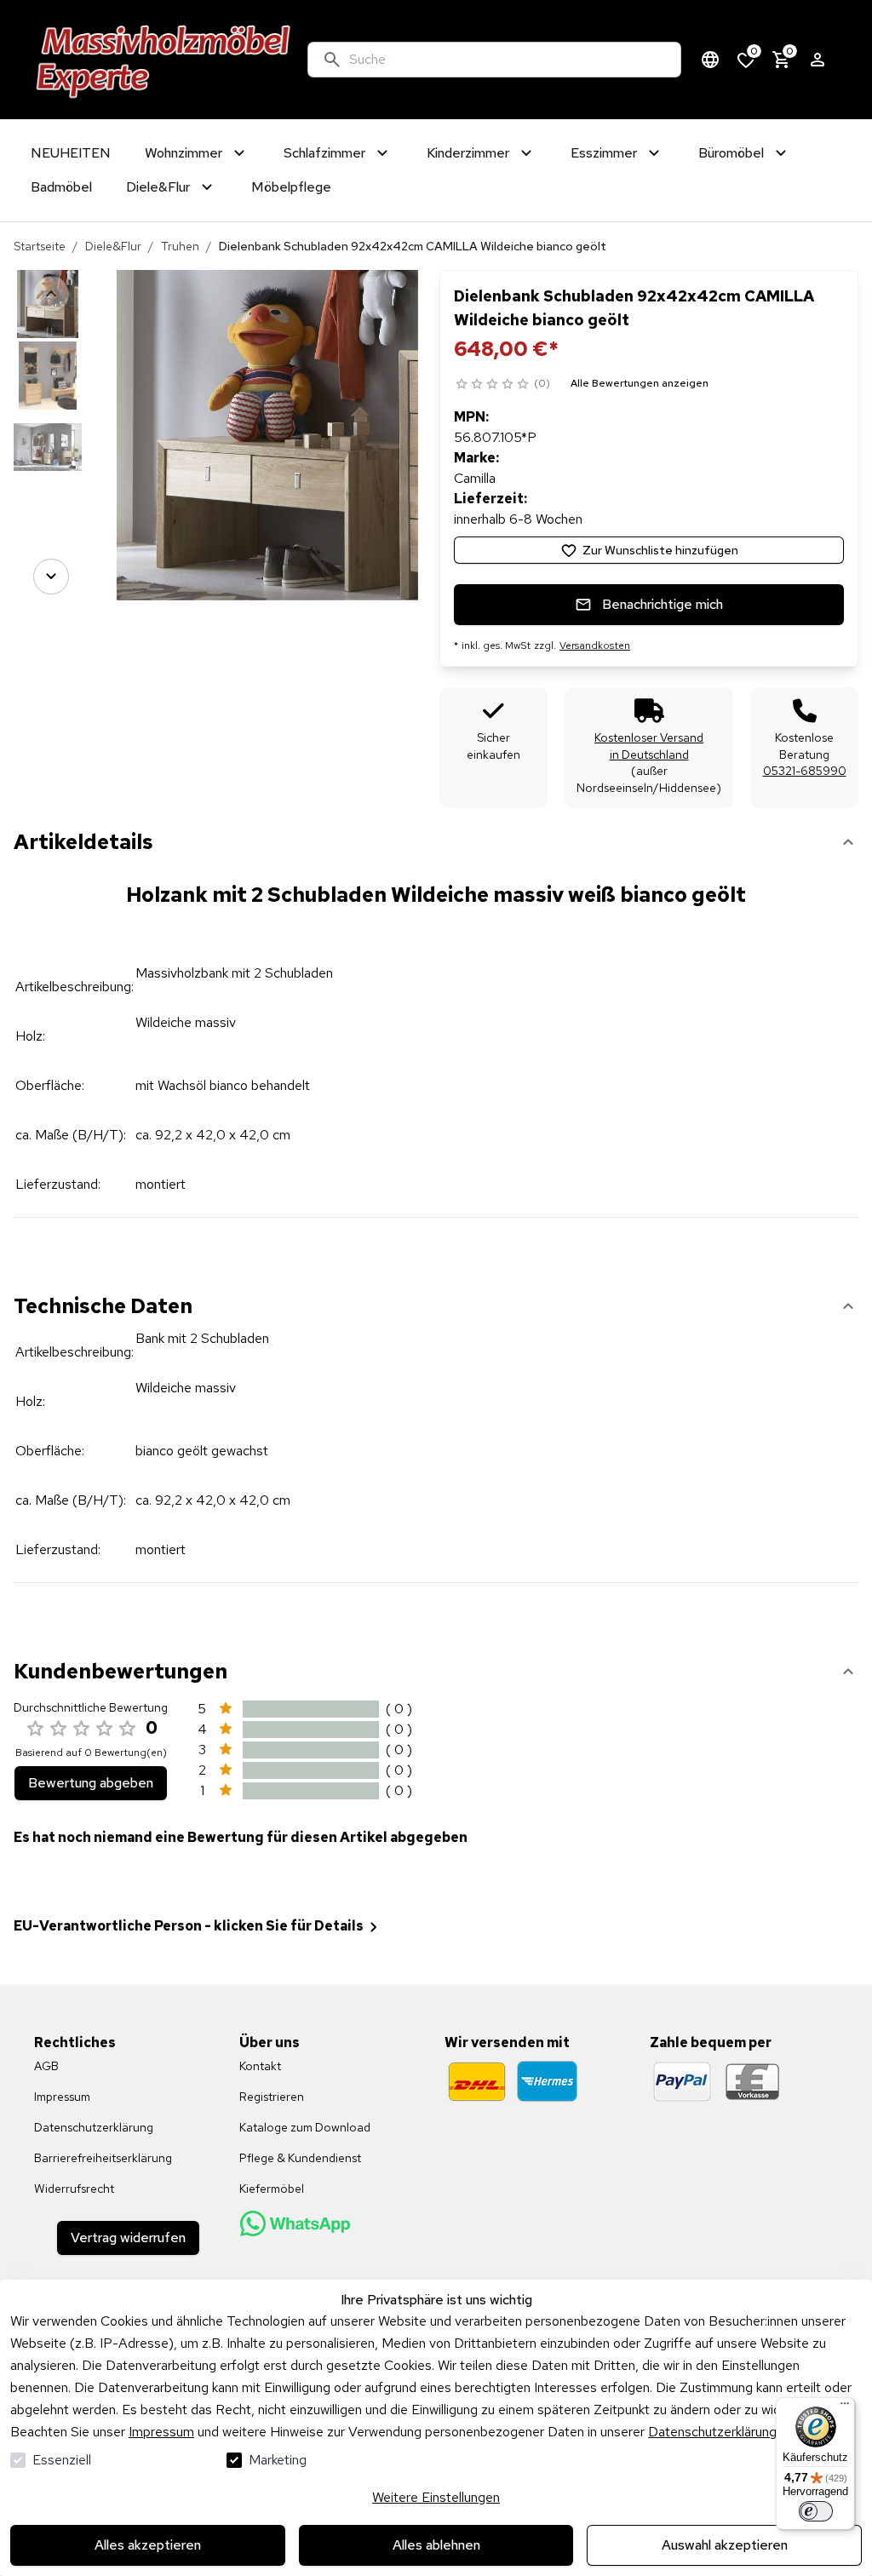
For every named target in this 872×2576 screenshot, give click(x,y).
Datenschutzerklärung (712, 2432)
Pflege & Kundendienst (300, 2158)
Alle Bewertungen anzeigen (640, 383)
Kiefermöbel (272, 2189)
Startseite (40, 246)
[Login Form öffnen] (817, 60)
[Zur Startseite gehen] (164, 60)
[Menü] (845, 2407)
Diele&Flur (113, 246)
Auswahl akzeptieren (725, 2545)
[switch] (816, 2511)
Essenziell (62, 2460)
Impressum (161, 2432)
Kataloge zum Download (305, 2127)
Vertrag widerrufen (128, 2238)
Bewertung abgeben (91, 1783)
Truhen (180, 246)
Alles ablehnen (436, 2545)
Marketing (278, 2460)
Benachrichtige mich (663, 604)
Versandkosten (595, 645)
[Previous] (51, 294)
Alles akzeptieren (148, 2545)
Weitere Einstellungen (436, 2497)
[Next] (51, 577)
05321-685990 (805, 771)
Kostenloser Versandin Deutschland (649, 746)
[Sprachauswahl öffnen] (710, 60)
